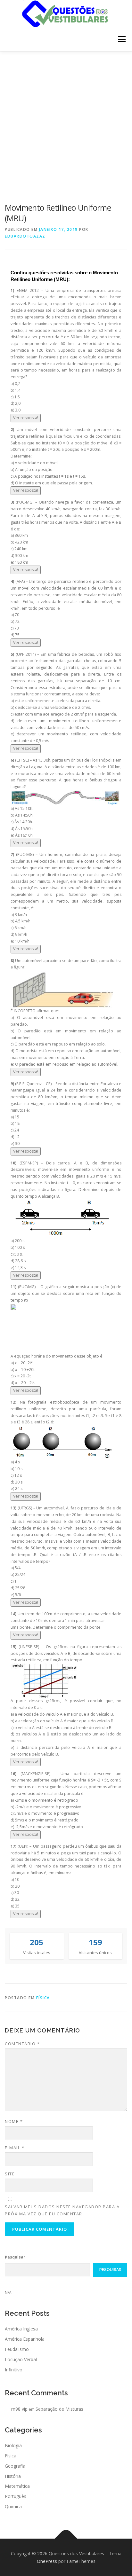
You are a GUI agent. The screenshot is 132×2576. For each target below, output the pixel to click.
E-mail (15, 2148)
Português (16, 2496)
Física (43, 1998)
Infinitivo (14, 2370)
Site (10, 2174)
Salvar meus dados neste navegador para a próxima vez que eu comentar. (62, 2210)
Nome (14, 2121)
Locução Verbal (21, 2359)
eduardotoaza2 (25, 236)
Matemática (17, 2486)
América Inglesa (21, 2329)
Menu (121, 39)
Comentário (22, 2044)
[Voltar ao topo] (66, 2538)
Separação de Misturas (59, 2409)
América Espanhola (25, 2339)
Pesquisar (15, 2257)
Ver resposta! (26, 418)
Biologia (13, 2445)
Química (13, 2506)
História (13, 2476)
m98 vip (19, 2409)
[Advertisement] (66, 121)
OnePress (47, 2561)
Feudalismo (17, 2349)
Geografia (15, 2466)
